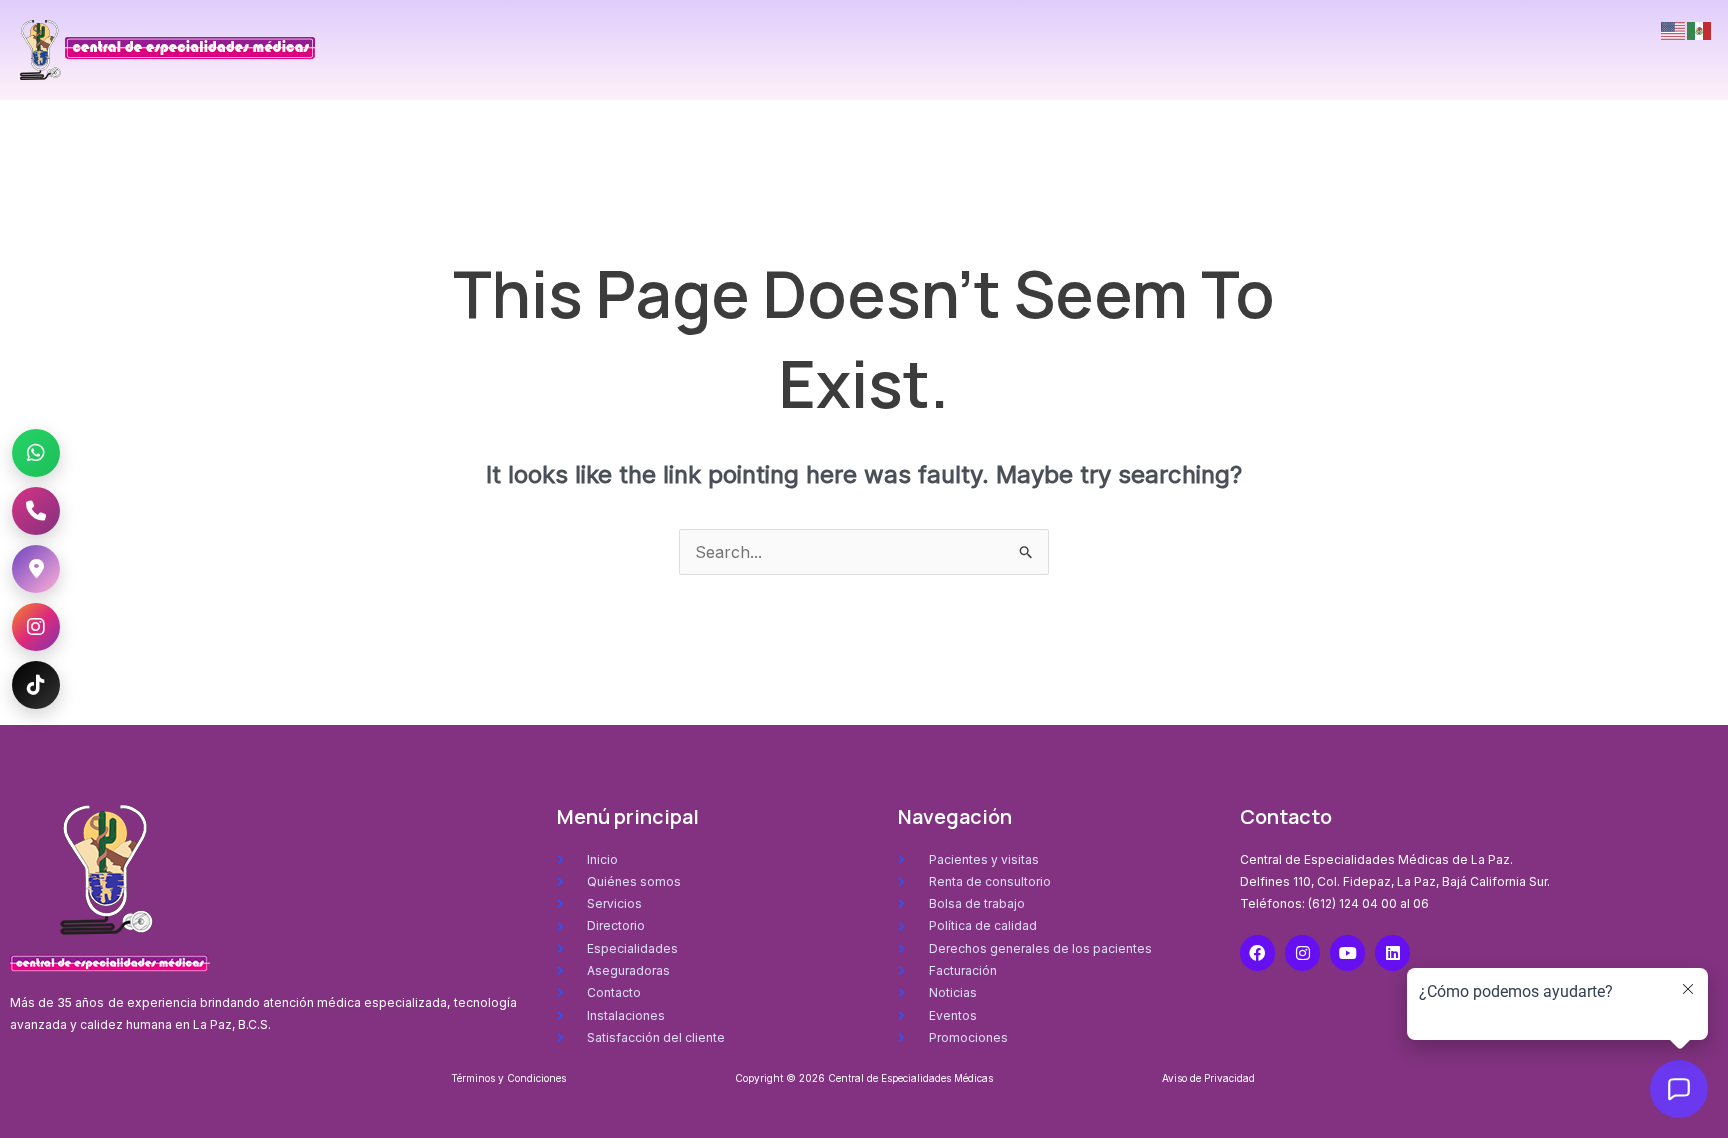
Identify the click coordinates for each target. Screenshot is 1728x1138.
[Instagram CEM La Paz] (36, 627)
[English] (1674, 29)
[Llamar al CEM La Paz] (36, 511)
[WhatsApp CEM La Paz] (36, 453)
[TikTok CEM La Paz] (36, 685)
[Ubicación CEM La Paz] (36, 569)
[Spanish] (1700, 29)
